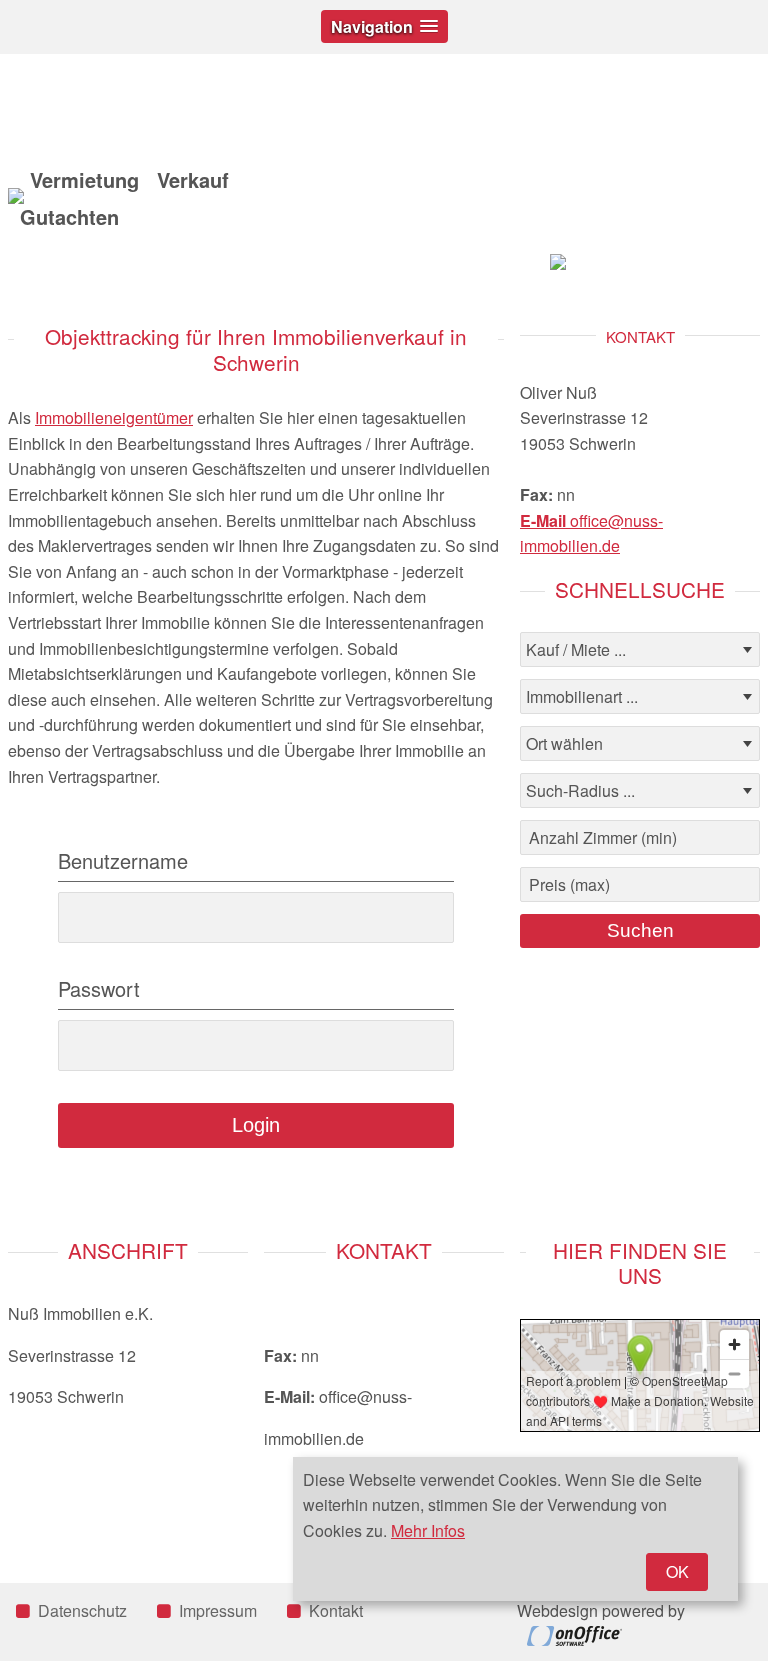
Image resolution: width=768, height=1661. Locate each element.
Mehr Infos (428, 1530)
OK (677, 1571)
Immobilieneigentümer (114, 417)
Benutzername (123, 861)
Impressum (218, 1610)
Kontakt (336, 1610)
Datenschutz (82, 1610)
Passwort (99, 989)
